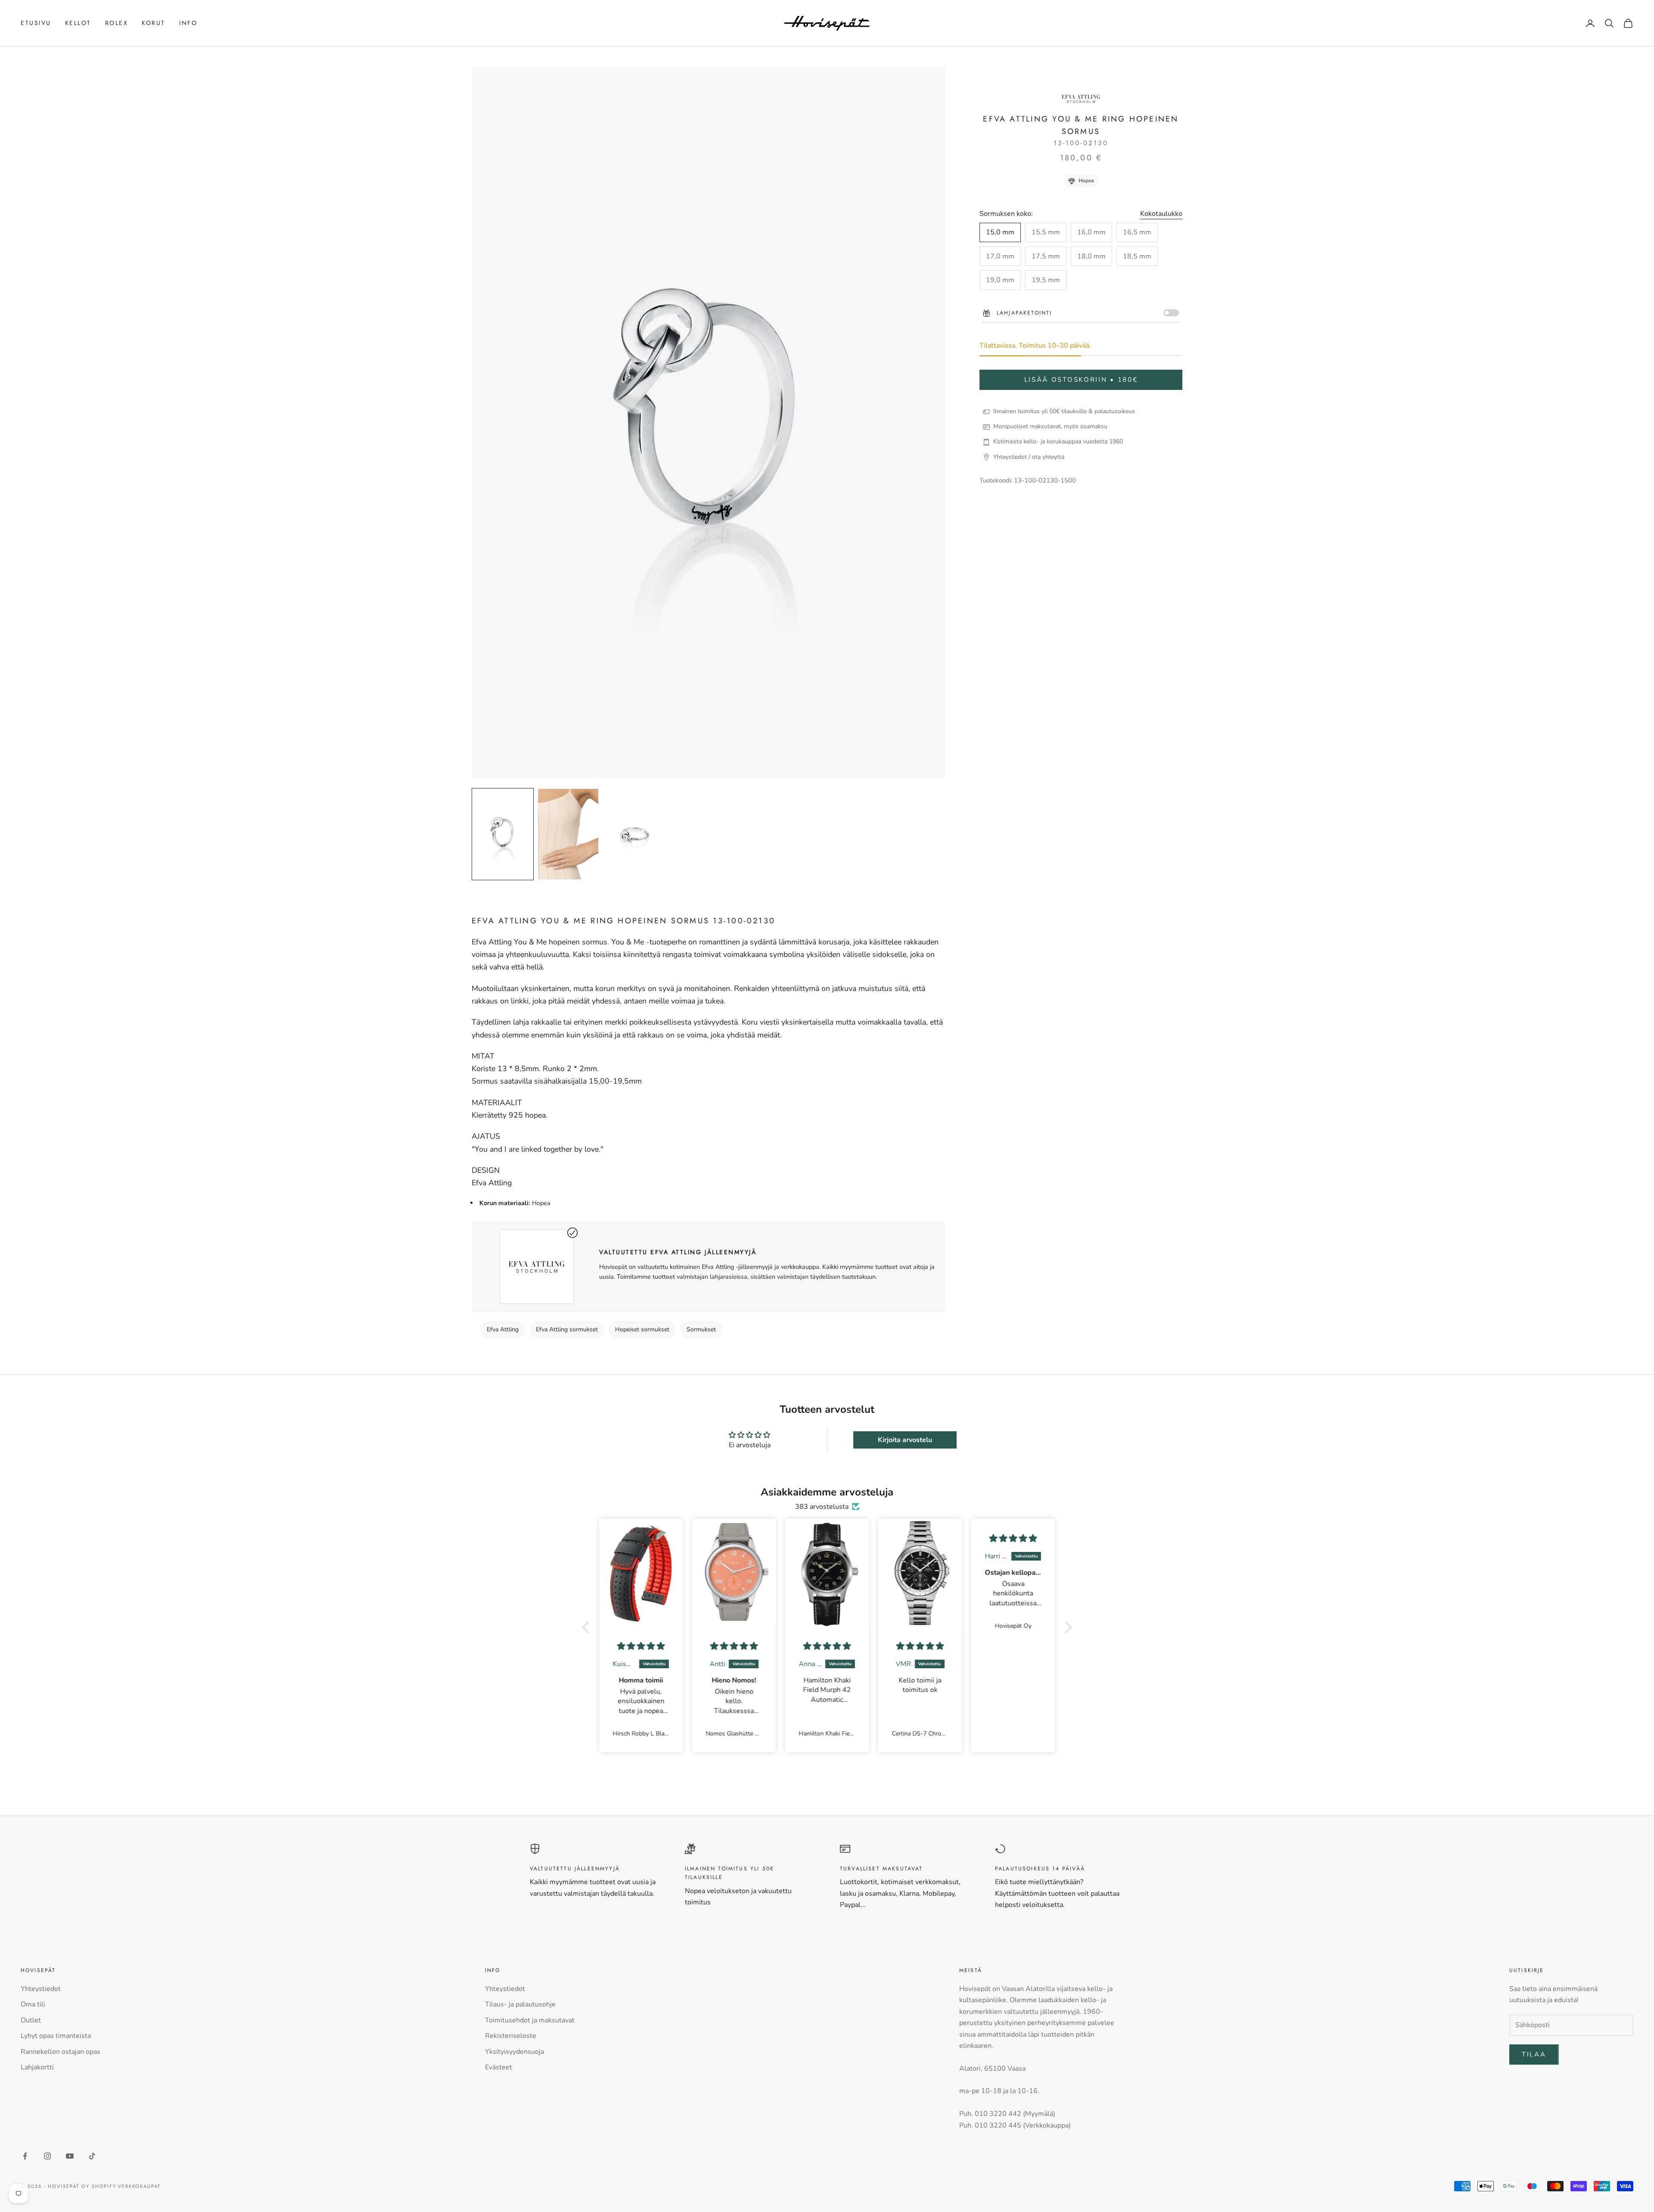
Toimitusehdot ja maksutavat (530, 2020)
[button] (588, 1627)
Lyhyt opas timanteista (56, 2036)
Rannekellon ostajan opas (61, 2052)
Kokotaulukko (1161, 214)
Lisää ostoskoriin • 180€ (1081, 380)
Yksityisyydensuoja (515, 2052)
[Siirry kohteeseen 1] (503, 834)
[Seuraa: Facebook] (25, 2156)
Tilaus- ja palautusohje (520, 2004)
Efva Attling (503, 1329)
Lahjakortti (37, 2067)
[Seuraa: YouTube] (70, 2156)
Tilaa (1534, 2054)
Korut (154, 23)
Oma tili (33, 2004)
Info (188, 23)
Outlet (31, 2020)
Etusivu (36, 23)
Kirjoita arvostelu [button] (905, 1440)
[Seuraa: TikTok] (92, 2156)
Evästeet (499, 2067)
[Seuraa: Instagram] (47, 2156)
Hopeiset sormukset (642, 1329)
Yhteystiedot (41, 1989)
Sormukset (701, 1329)
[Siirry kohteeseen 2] (568, 834)
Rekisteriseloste (511, 2036)
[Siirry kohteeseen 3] (634, 834)
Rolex (117, 23)
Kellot (78, 23)
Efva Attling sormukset (567, 1329)
